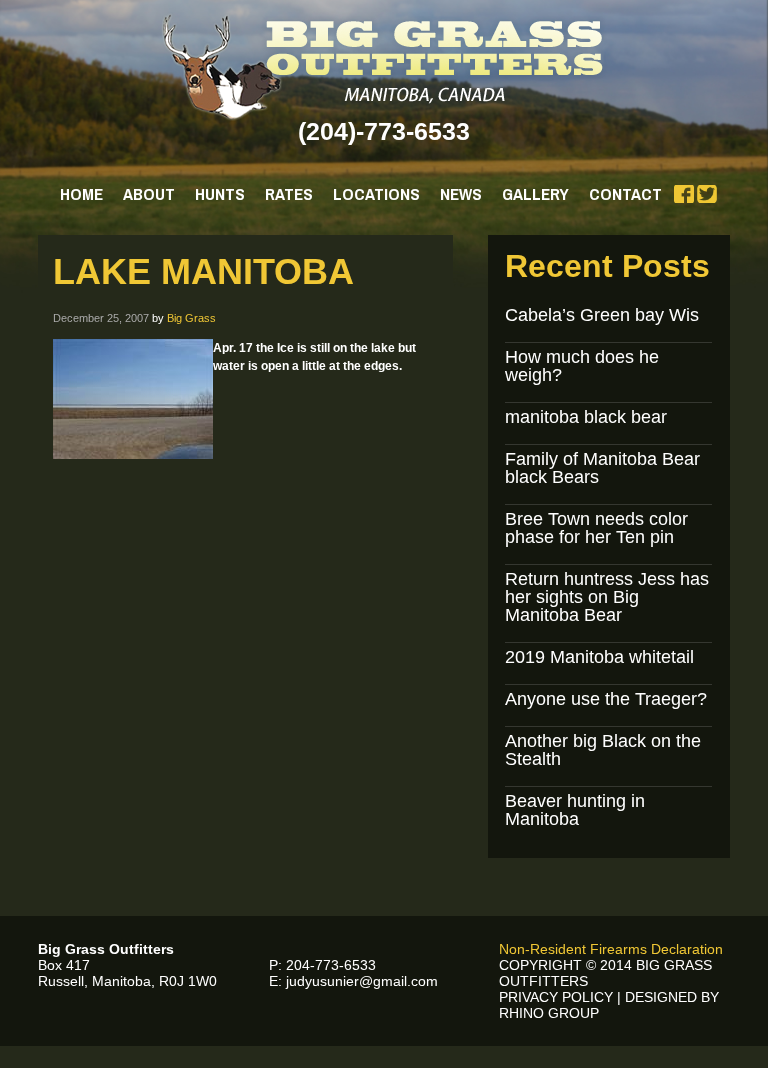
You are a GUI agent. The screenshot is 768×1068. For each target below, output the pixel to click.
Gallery (535, 193)
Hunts (220, 193)
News (461, 193)
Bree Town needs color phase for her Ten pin (596, 528)
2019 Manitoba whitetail (599, 657)
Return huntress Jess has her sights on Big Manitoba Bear (607, 597)
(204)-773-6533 (384, 131)
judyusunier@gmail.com (362, 981)
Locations (376, 193)
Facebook (684, 194)
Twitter (707, 194)
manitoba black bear (586, 417)
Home (81, 193)
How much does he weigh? (582, 366)
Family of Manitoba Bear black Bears (602, 468)
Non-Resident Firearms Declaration (611, 949)
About (149, 193)
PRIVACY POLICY (556, 997)
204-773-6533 (331, 965)
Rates (289, 193)
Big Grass (191, 318)
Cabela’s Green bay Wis (602, 315)
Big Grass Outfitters (384, 67)
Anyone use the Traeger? (606, 699)
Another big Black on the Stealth (603, 750)
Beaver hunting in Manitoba (575, 810)
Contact (625, 193)
